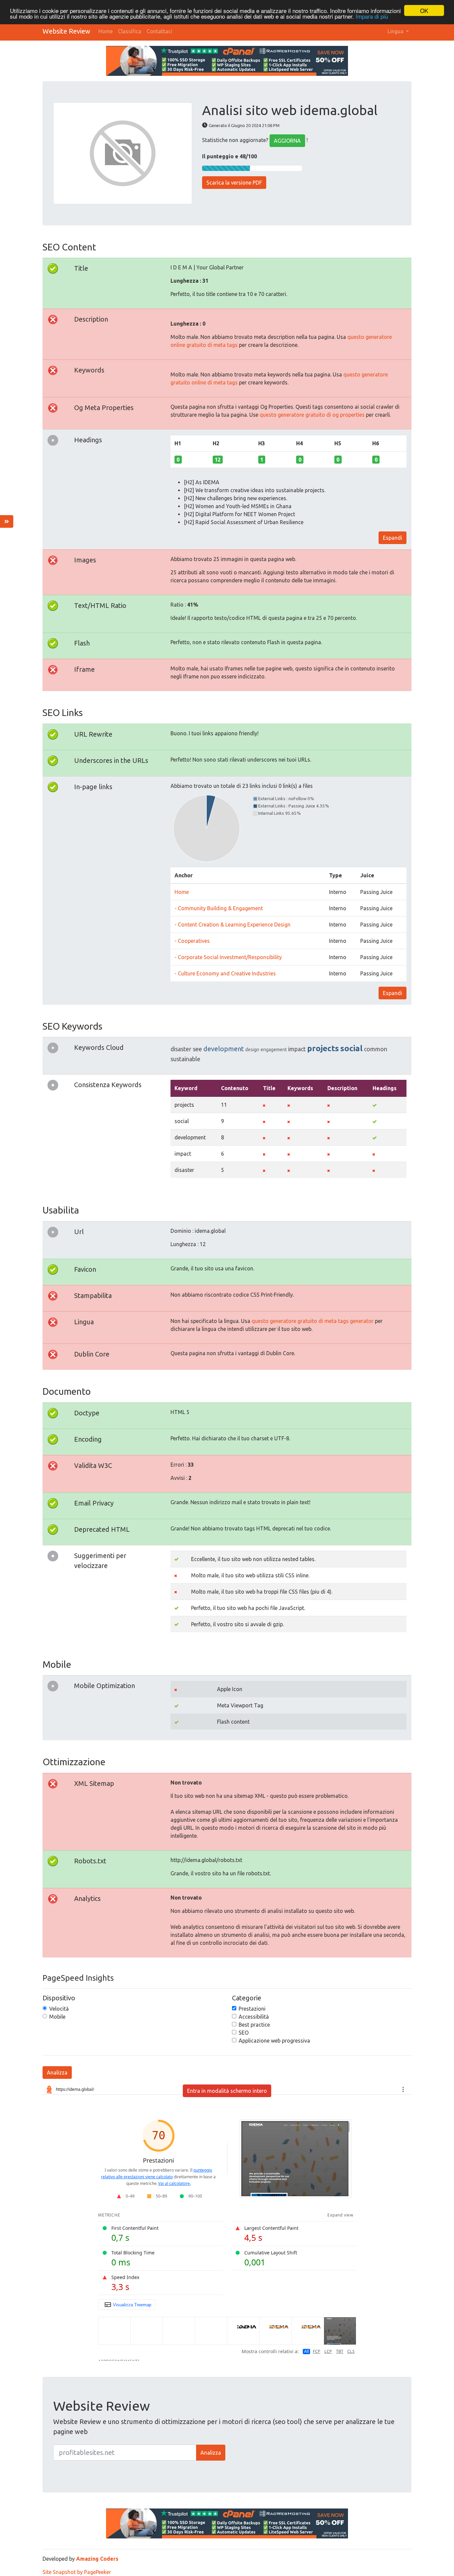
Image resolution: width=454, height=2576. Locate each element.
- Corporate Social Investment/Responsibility (228, 957)
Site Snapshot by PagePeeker (77, 2572)
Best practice (254, 2025)
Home (106, 31)
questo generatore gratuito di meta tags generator (313, 1321)
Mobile (57, 2017)
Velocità (59, 2009)
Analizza (57, 2073)
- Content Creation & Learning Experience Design (232, 925)
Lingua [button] (396, 31)
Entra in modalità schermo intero (227, 2091)
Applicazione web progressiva (274, 2041)
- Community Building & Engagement (219, 908)
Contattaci (159, 31)
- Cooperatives (192, 941)
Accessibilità (254, 2017)
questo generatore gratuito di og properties (312, 415)
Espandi (393, 538)
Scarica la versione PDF (234, 183)
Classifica (130, 31)
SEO (244, 2033)
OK (424, 10)
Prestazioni (252, 2009)
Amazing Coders (97, 2559)
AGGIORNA (287, 141)
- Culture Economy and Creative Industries (225, 973)
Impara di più (372, 16)
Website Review (66, 31)
